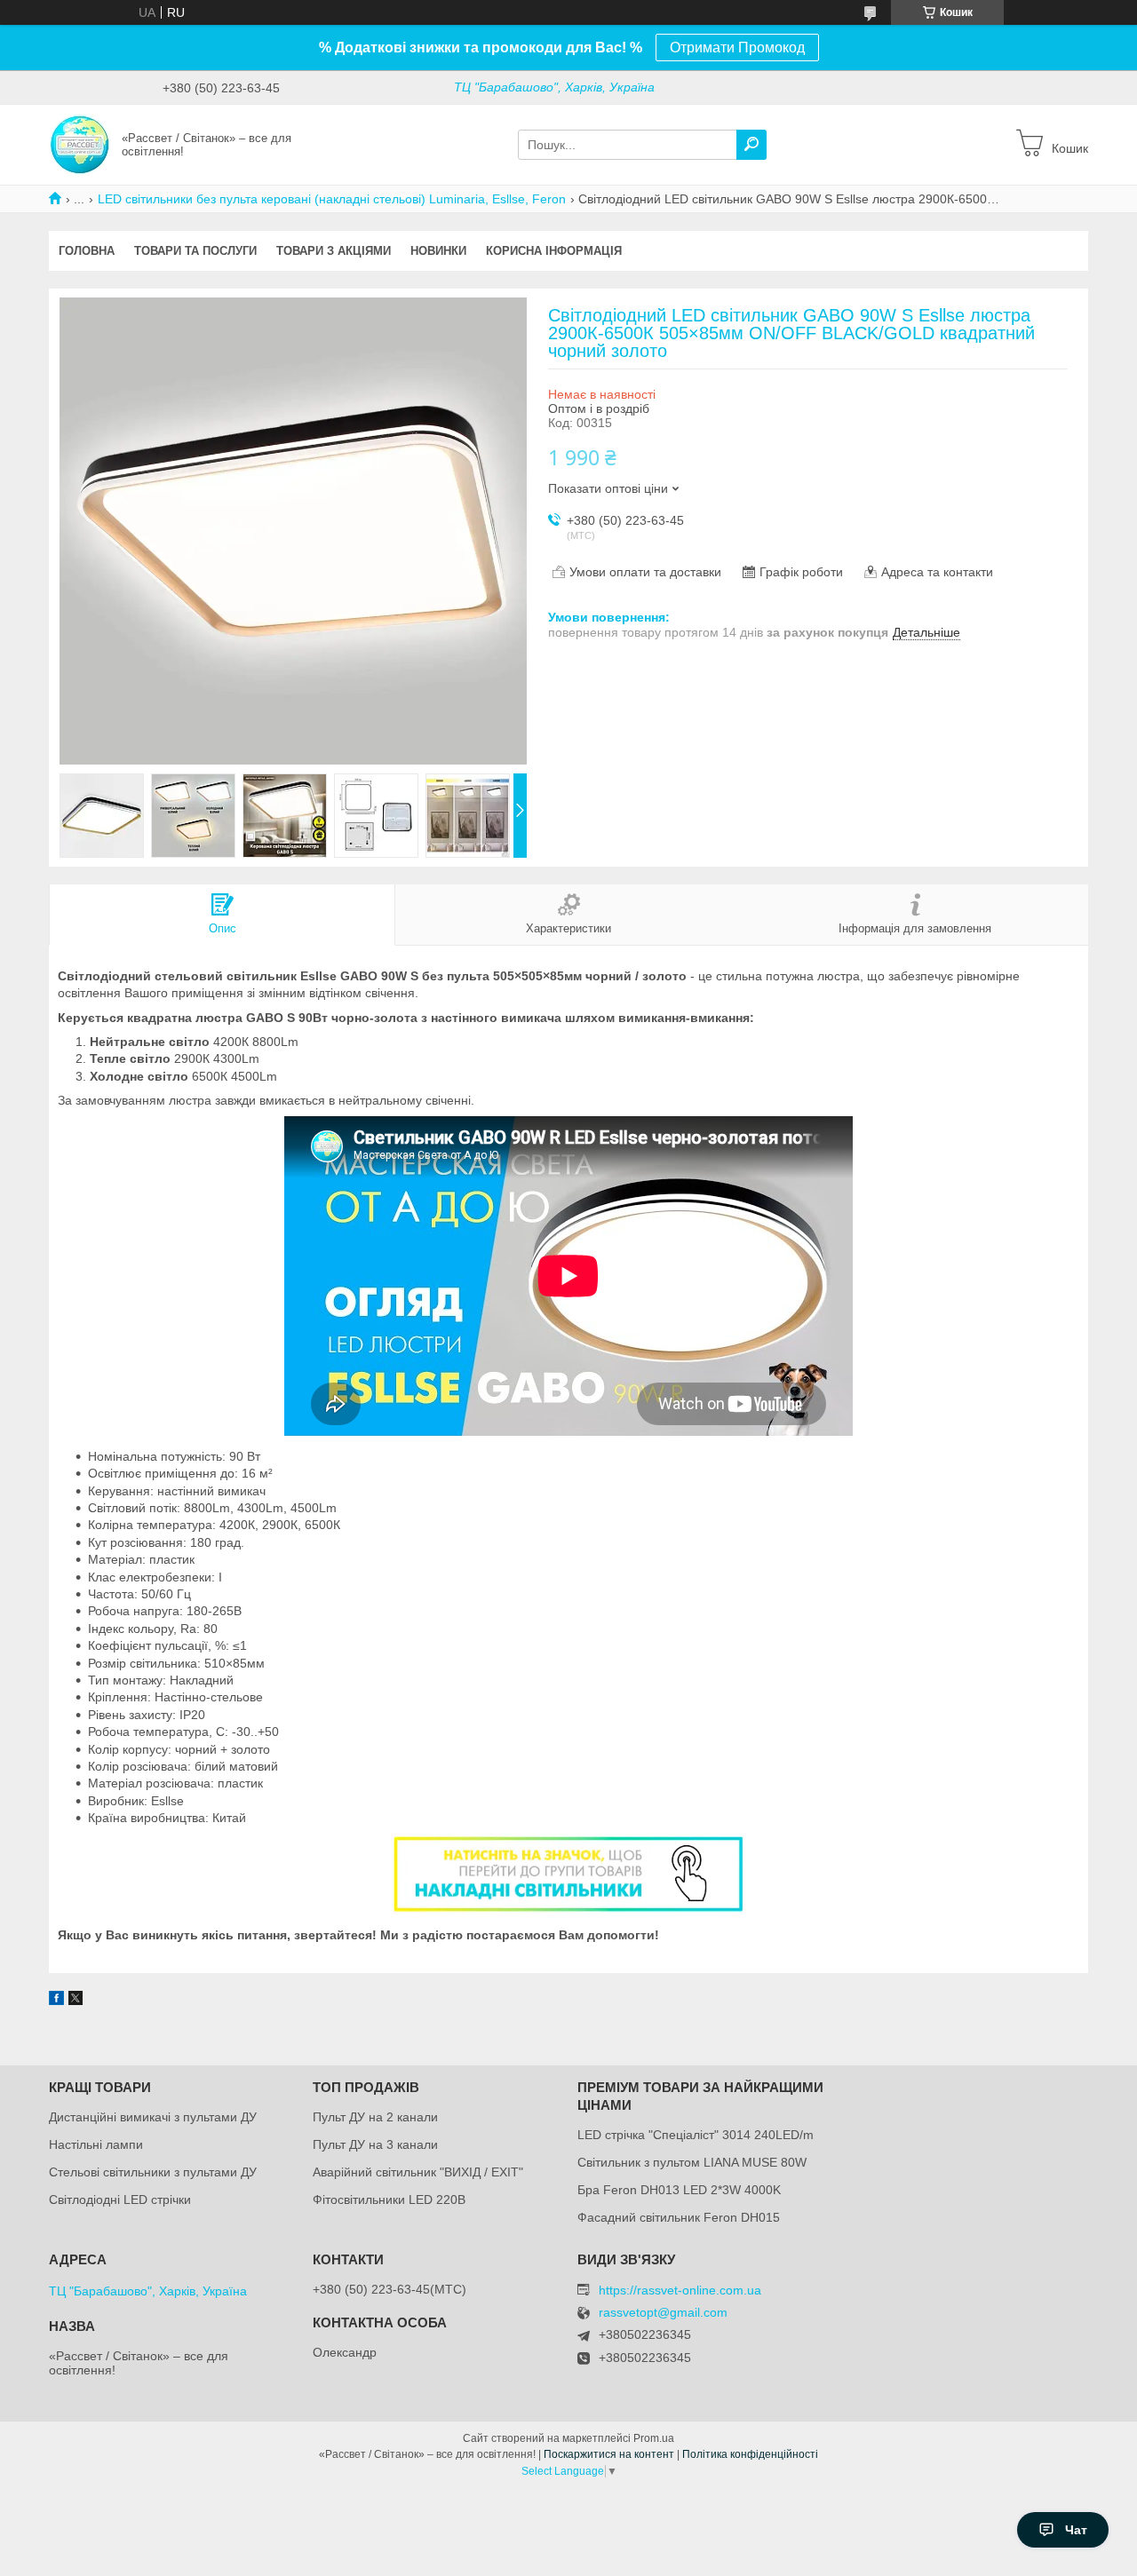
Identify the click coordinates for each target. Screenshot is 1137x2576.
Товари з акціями (334, 251)
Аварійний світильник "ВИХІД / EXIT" (418, 2172)
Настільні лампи (96, 2144)
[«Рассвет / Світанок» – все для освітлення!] (80, 144)
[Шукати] (751, 145)
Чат (1076, 2530)
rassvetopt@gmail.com (663, 2313)
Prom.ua (654, 2438)
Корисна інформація (554, 251)
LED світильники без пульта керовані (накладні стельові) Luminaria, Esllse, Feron (332, 199)
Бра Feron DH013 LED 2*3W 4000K (679, 2190)
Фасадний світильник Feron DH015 (679, 2217)
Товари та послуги (195, 251)
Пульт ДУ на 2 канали (375, 2117)
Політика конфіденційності (750, 2454)
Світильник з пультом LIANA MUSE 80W (692, 2162)
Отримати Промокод (737, 48)
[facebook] (56, 2001)
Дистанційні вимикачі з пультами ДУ (153, 2117)
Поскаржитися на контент (609, 2454)
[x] (76, 2001)
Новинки (438, 251)
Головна (87, 251)
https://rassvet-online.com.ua (680, 2290)
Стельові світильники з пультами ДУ (153, 2172)
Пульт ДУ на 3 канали (375, 2144)
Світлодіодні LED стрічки (120, 2200)
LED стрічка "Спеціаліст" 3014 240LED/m (696, 2135)
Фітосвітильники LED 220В (389, 2200)
